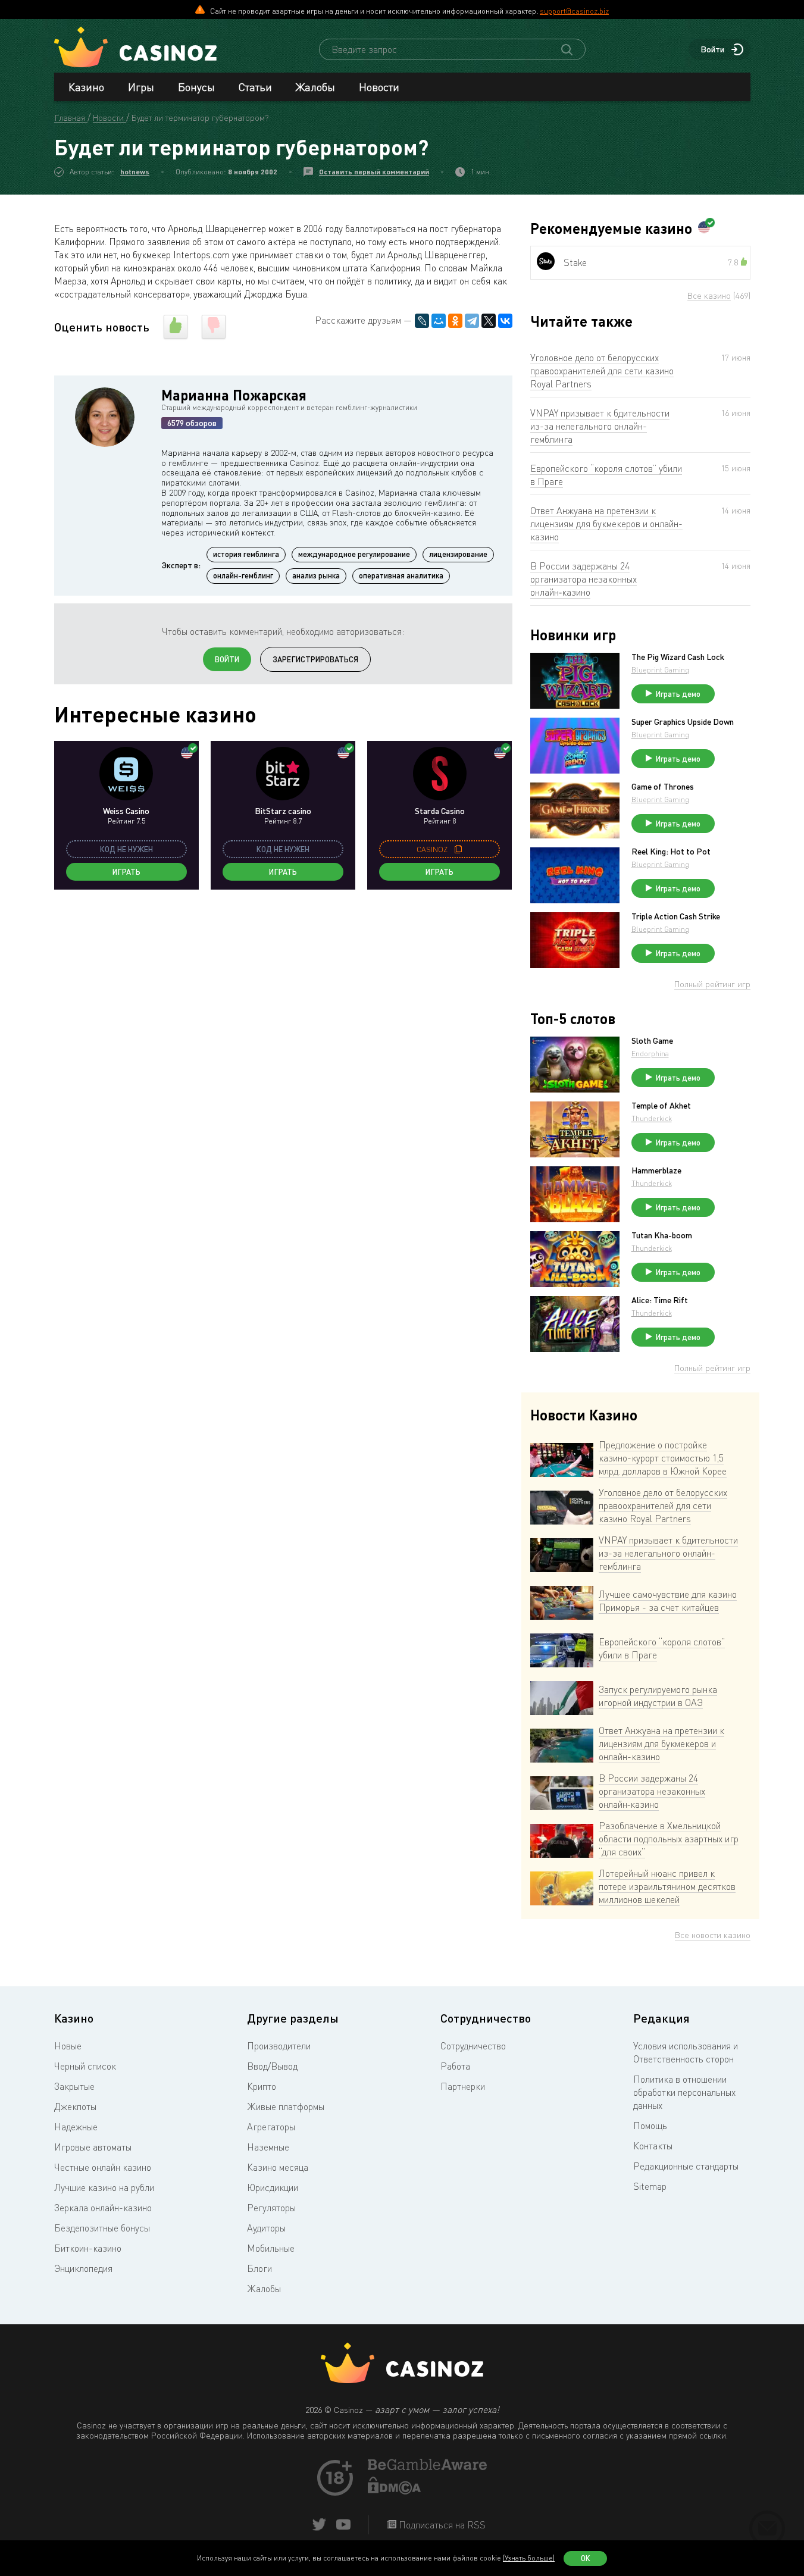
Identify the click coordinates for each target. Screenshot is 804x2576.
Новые (68, 2046)
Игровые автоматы (93, 2147)
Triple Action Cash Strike (676, 916)
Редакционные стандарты (686, 2166)
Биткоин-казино (88, 2248)
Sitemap (650, 2186)
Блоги (259, 2268)
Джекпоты (75, 2107)
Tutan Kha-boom (662, 1235)
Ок (586, 2558)
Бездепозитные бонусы (102, 2228)
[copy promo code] (458, 849)
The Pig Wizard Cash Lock (678, 657)
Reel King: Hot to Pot (671, 852)
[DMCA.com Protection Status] (395, 2491)
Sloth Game (652, 1041)
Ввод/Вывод (272, 2066)
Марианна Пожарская (234, 395)
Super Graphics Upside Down (683, 722)
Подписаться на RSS (441, 2525)
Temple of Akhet (661, 1106)
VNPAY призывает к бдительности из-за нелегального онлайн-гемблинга (600, 426)
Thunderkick (652, 1118)
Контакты (653, 2146)
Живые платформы (286, 2107)
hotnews (135, 172)
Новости (379, 87)
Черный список (85, 2066)
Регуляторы (271, 2208)
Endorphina (650, 1054)
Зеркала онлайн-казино (103, 2208)
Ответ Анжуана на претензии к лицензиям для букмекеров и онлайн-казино (606, 524)
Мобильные (271, 2248)
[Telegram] (472, 321)
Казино (86, 87)
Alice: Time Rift (660, 1300)
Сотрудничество (473, 2046)
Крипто (262, 2086)
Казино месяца (278, 2167)
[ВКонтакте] (505, 321)
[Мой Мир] (439, 321)
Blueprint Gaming (660, 670)
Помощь (650, 2126)
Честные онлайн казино (103, 2167)
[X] (489, 321)
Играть (126, 872)
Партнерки (463, 2086)
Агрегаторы (271, 2127)
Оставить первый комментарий (374, 172)
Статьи (255, 87)
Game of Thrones (663, 787)
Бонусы (196, 87)
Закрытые (74, 2086)
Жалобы (315, 87)
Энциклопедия (83, 2268)
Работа (455, 2066)
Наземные (268, 2147)
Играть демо (678, 694)
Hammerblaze (656, 1170)
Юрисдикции (273, 2187)
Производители (279, 2046)
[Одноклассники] (455, 321)
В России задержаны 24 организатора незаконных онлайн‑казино (584, 579)
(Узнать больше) (529, 2558)
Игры (141, 87)
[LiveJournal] (422, 321)
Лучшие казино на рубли (104, 2187)
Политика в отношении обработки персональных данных (684, 2092)
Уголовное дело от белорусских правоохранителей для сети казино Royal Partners (602, 371)
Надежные (76, 2127)
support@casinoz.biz (574, 11)
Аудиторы (266, 2228)
